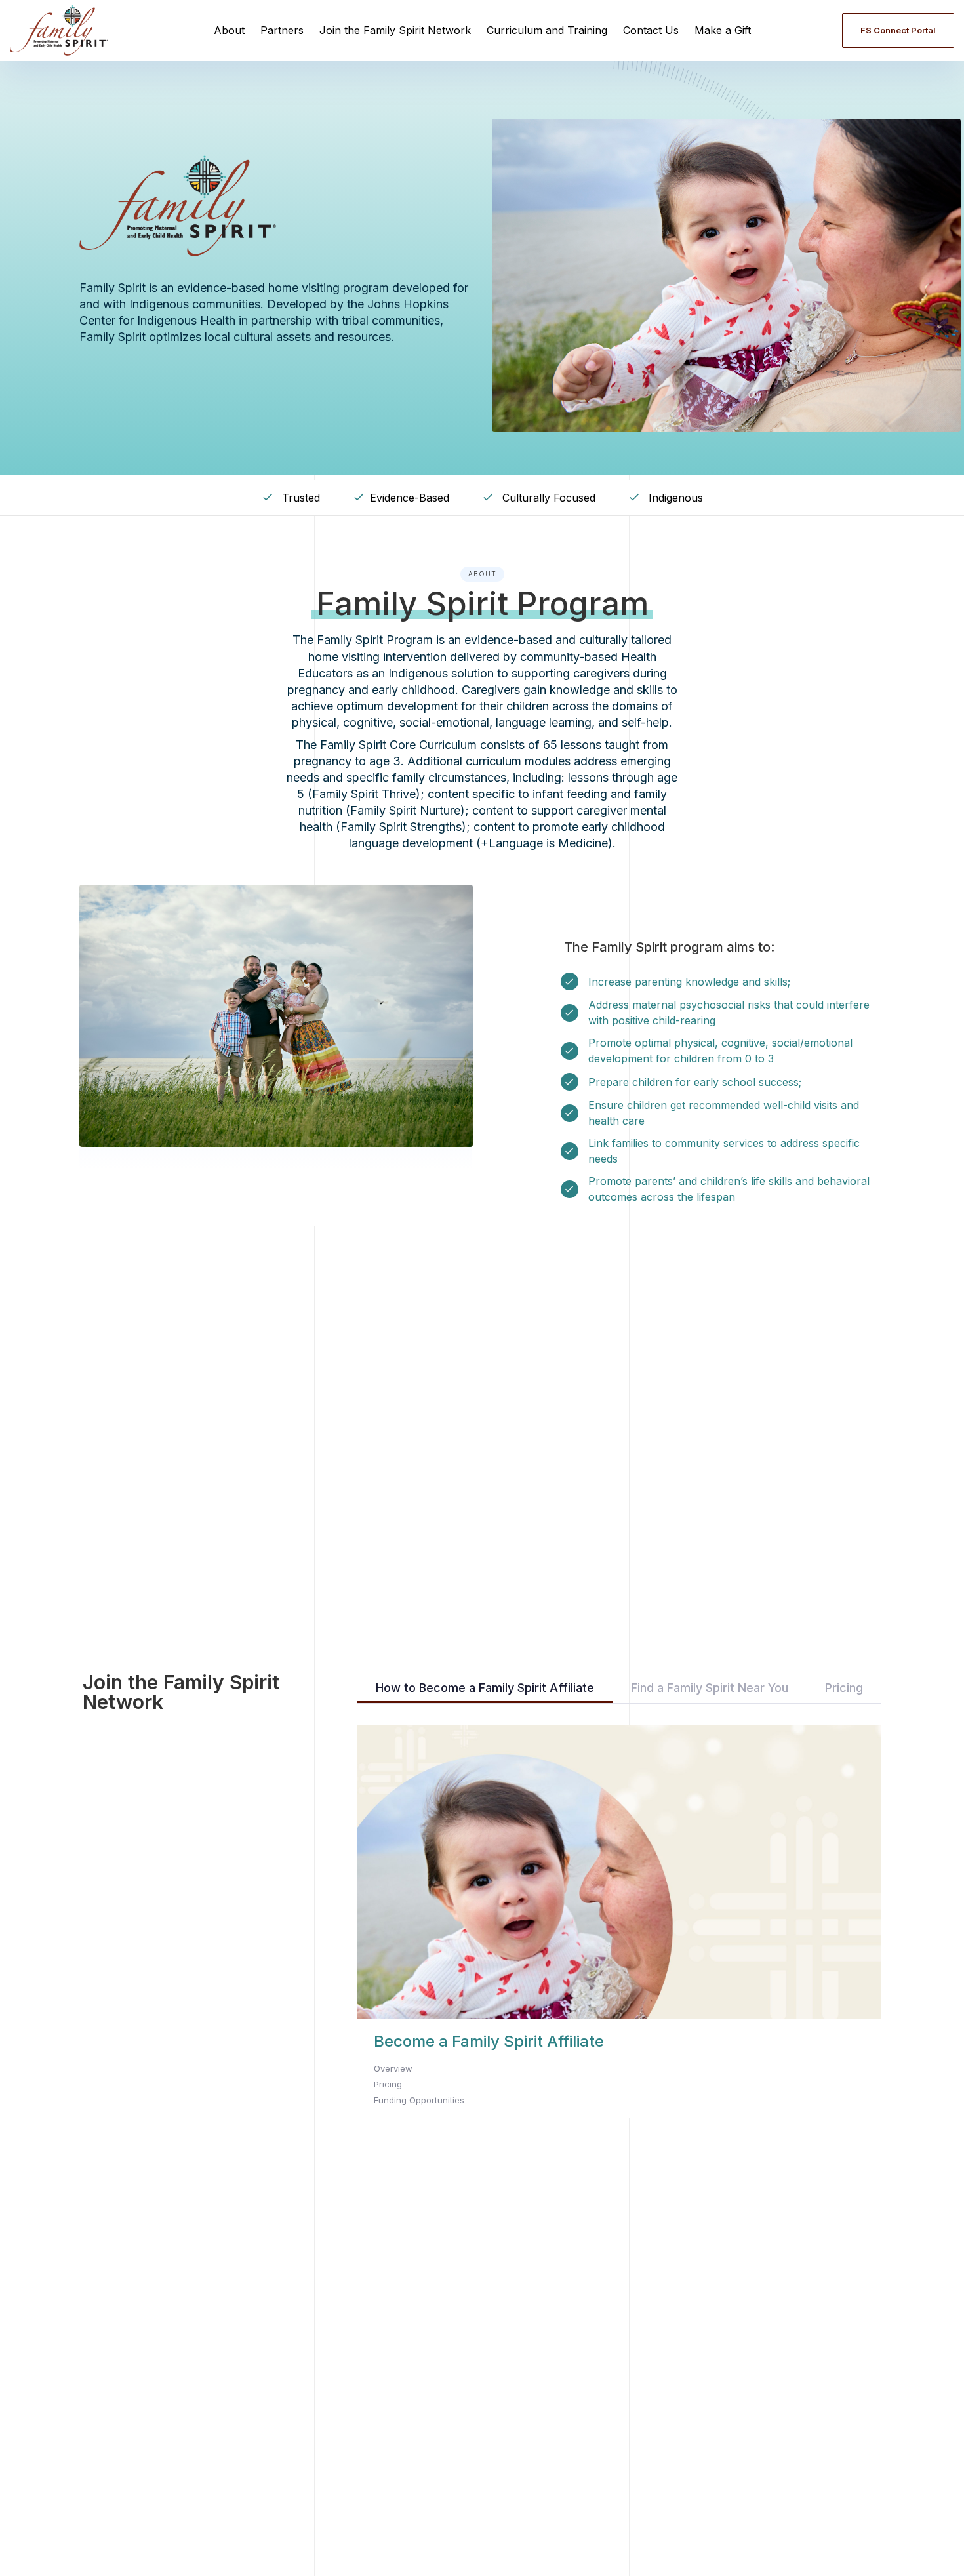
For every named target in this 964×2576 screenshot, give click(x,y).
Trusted (299, 498)
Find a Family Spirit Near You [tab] (710, 1688)
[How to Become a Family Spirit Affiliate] (619, 1922)
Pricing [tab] (844, 1688)
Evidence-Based (410, 498)
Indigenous (674, 498)
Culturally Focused (547, 498)
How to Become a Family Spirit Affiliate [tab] (485, 1688)
